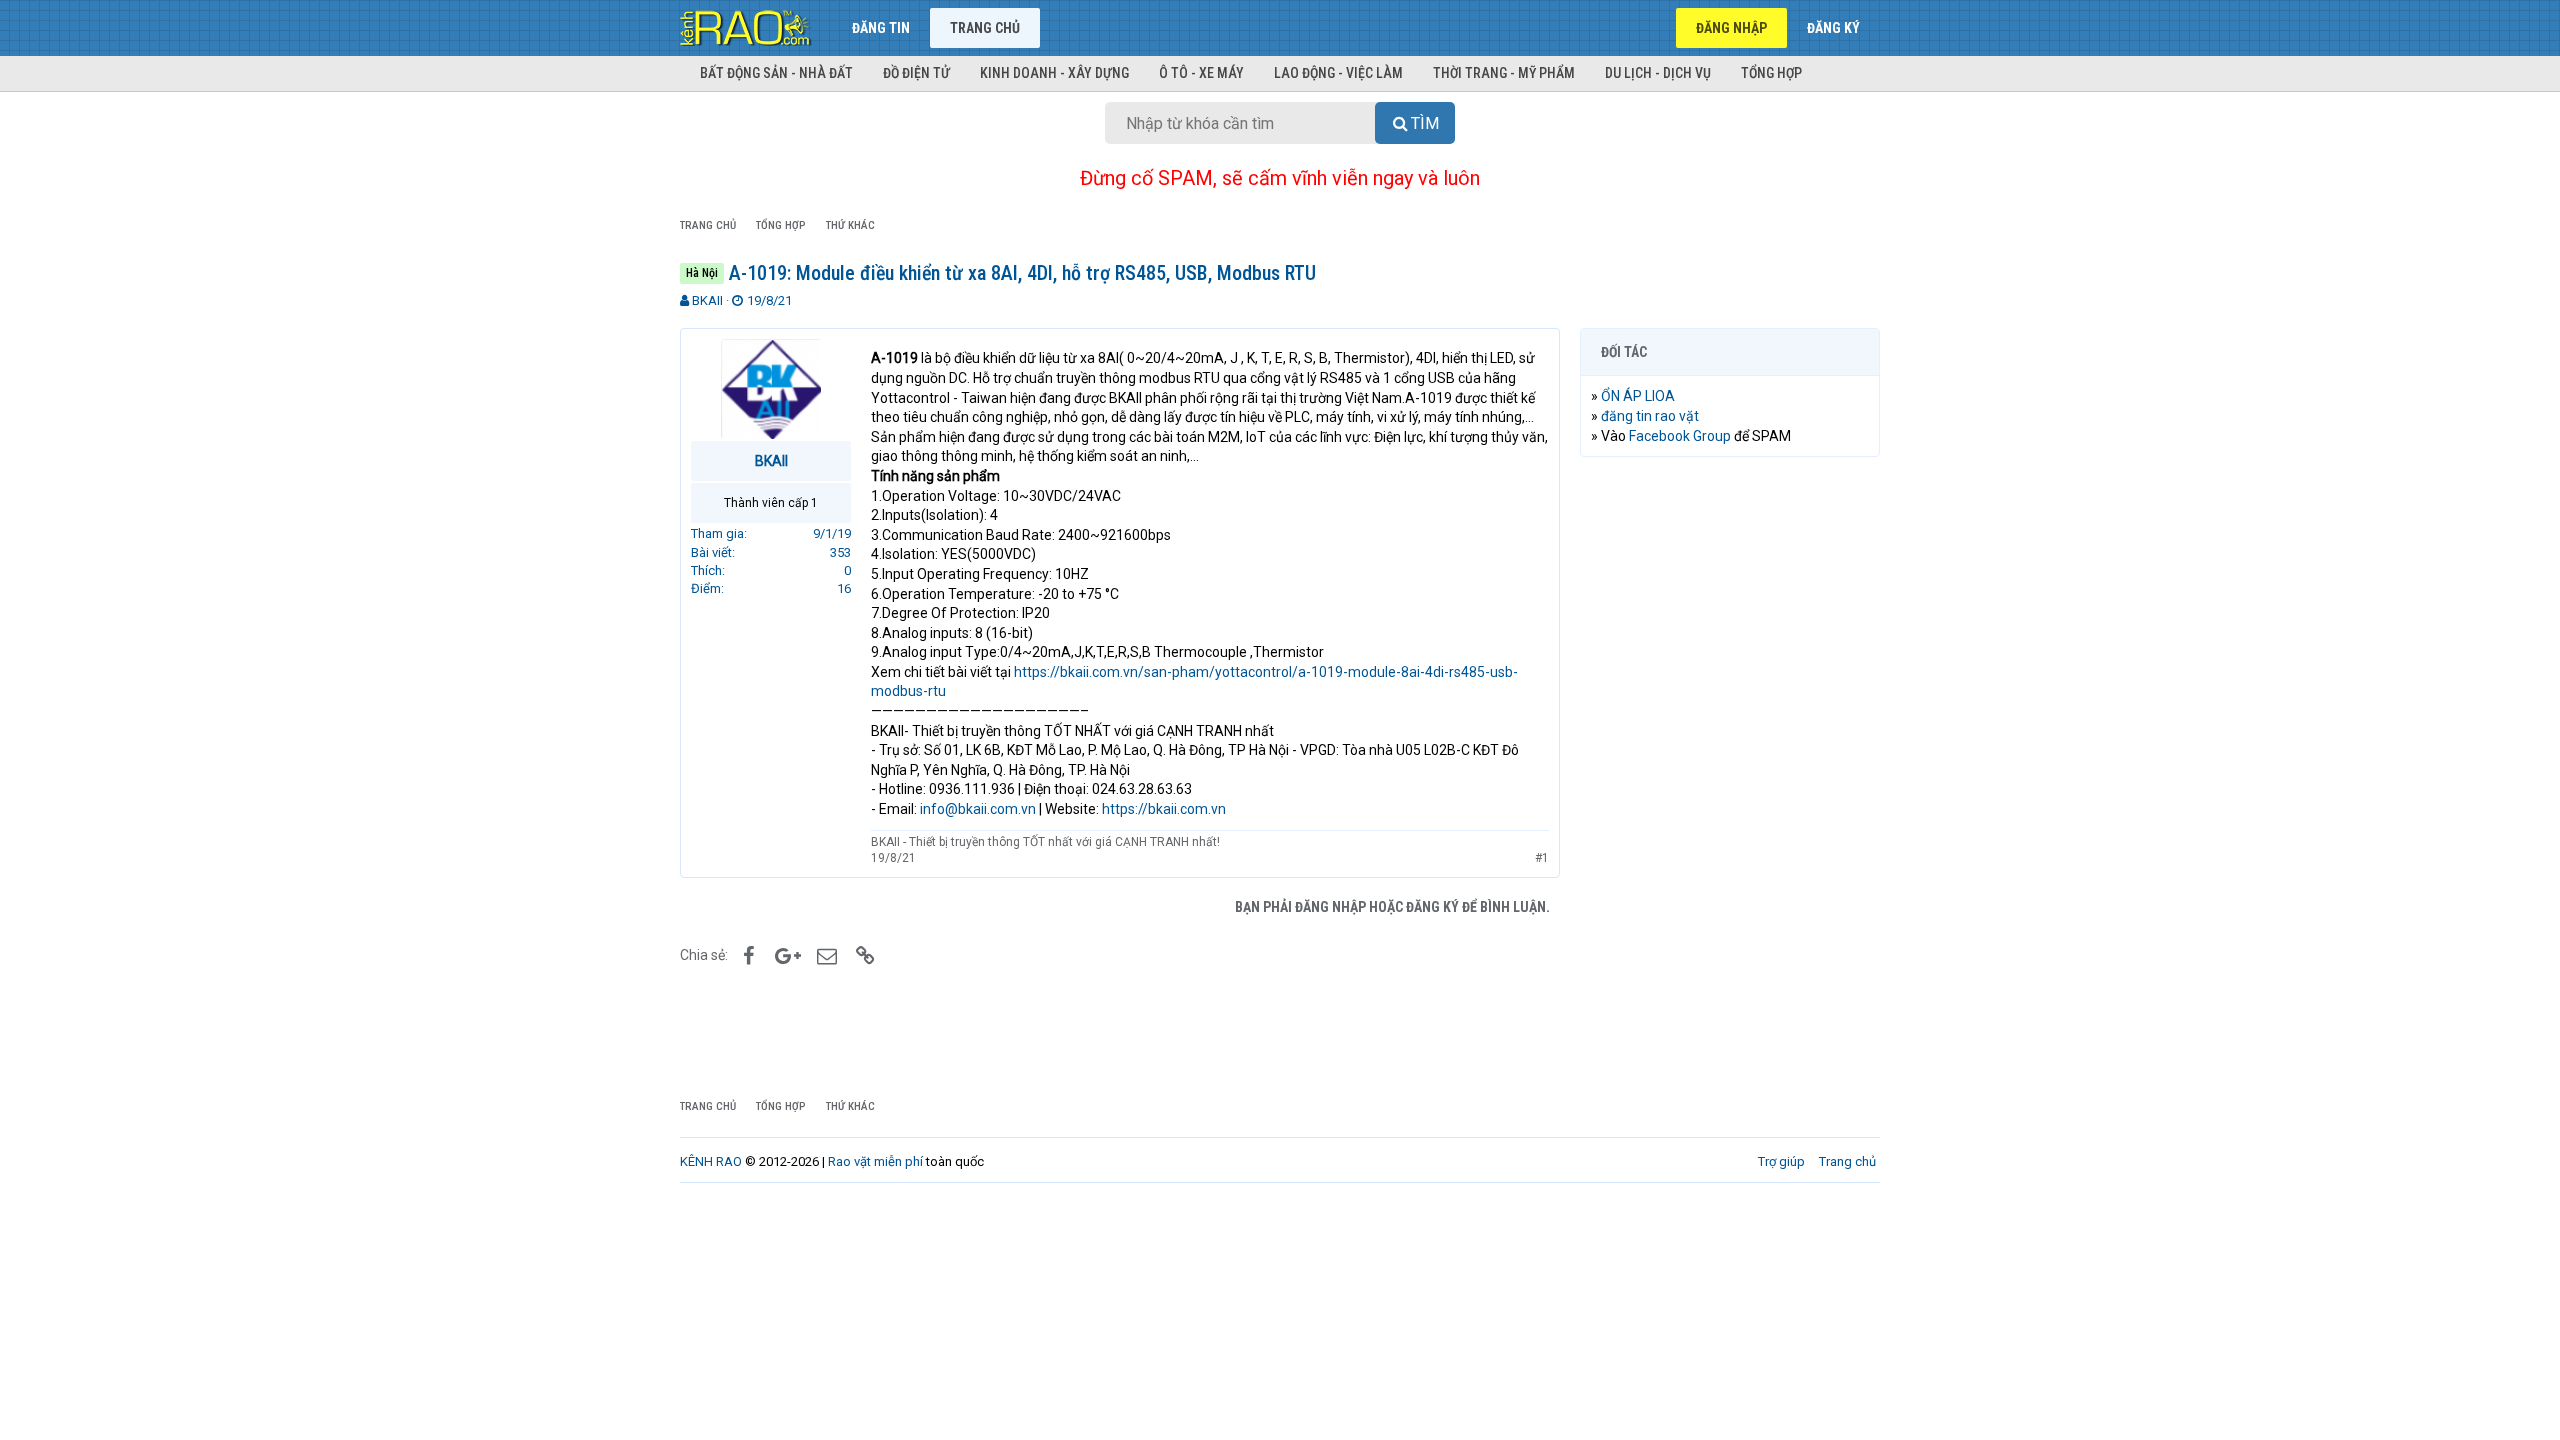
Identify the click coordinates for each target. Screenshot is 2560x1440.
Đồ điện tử (916, 73)
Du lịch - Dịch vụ (1658, 73)
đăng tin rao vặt (1650, 416)
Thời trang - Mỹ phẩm (1504, 73)
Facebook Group (1680, 436)
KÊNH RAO (711, 1161)
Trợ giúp (1781, 1161)
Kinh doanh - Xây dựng (1054, 73)
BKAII (707, 300)
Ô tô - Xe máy (1201, 73)
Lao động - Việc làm (1338, 73)
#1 (1542, 858)
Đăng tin (881, 28)
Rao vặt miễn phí (875, 1161)
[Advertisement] (1730, 777)
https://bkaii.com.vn (1164, 809)
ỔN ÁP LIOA (1638, 396)
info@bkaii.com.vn (978, 809)
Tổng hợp (1771, 73)
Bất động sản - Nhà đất (776, 73)
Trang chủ (985, 28)
